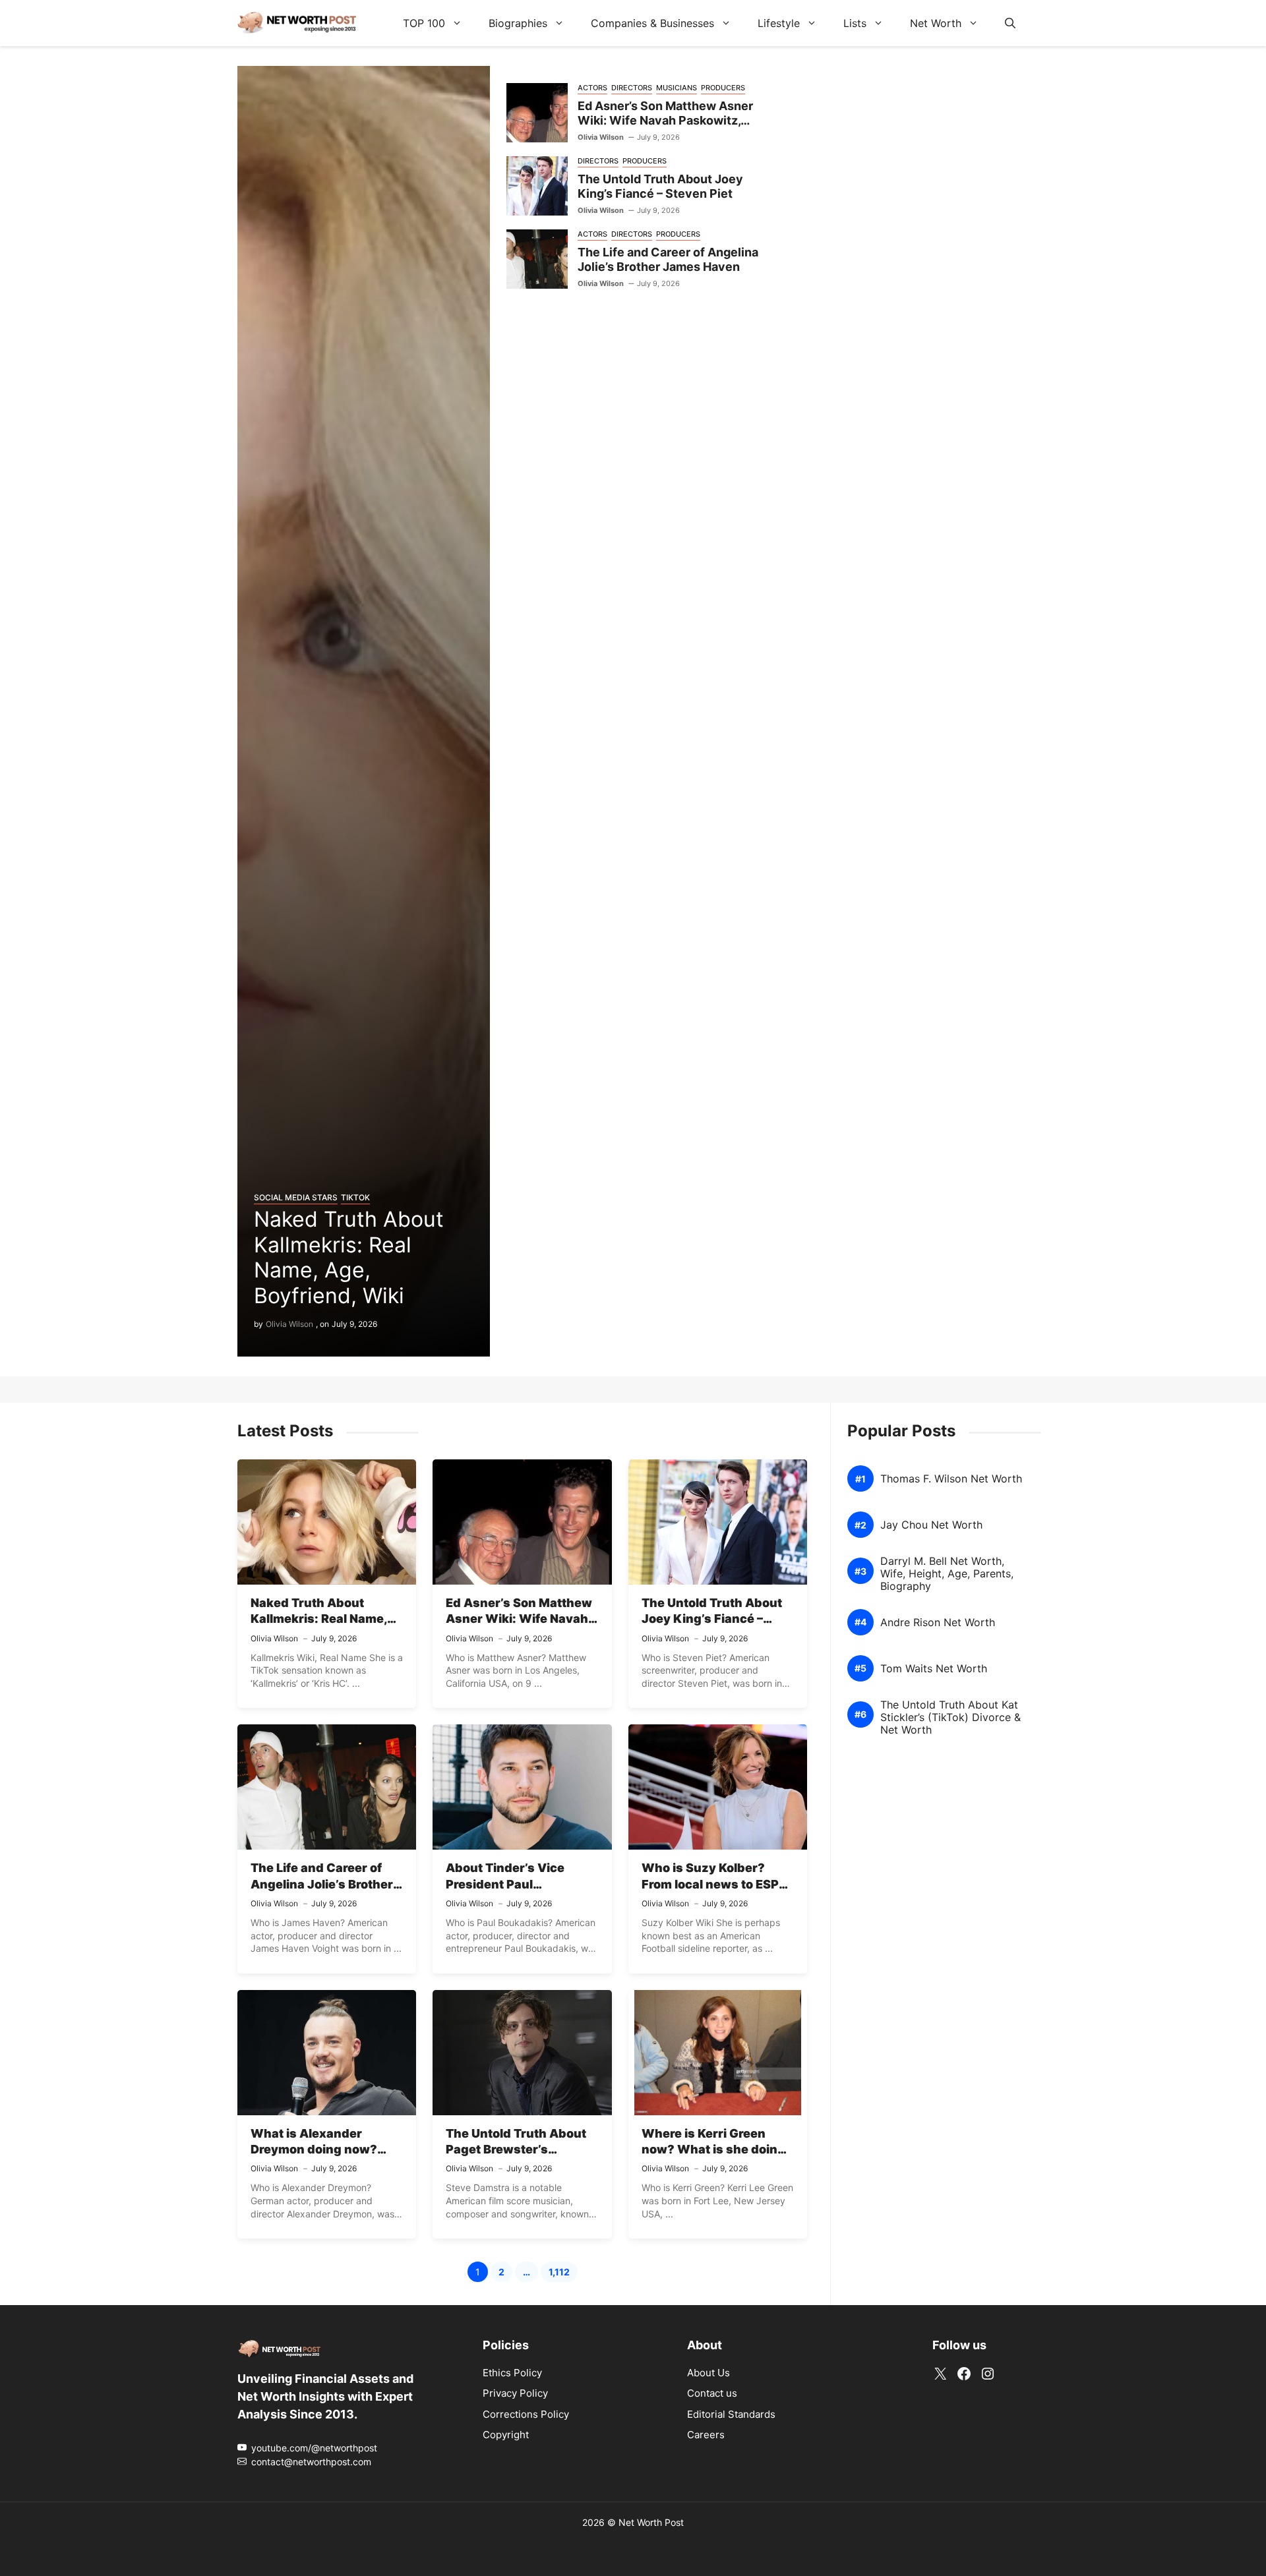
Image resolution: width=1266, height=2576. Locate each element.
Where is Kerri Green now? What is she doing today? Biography (713, 2150)
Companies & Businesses (652, 23)
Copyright (506, 2435)
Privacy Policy (515, 2393)
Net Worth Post (651, 2522)
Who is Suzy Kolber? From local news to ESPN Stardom (714, 1884)
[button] (1010, 23)
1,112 (563, 2274)
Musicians (677, 88)
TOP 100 (424, 23)
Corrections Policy (526, 2414)
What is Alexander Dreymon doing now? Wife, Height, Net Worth (321, 2150)
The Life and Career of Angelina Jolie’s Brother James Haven (668, 260)
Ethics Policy (512, 2373)
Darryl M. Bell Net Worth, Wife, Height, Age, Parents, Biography (947, 1574)
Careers (706, 2435)
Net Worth (936, 23)
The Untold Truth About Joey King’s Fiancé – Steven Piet (660, 187)
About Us (708, 2373)
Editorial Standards (731, 2414)
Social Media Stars (296, 1197)
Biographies (518, 23)
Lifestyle (779, 23)
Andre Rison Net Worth (938, 1623)
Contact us (712, 2393)
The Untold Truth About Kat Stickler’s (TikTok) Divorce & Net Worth (950, 1717)
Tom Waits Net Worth (934, 1669)
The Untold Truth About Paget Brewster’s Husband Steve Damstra (519, 2150)
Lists (855, 23)
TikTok (355, 1197)
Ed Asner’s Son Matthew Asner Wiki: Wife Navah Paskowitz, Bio (665, 121)
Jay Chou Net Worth (931, 1525)
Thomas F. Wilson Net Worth (951, 1479)
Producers (723, 88)
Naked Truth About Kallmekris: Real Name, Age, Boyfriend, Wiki (349, 1257)
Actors (592, 88)
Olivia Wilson (289, 1324)
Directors (632, 88)
